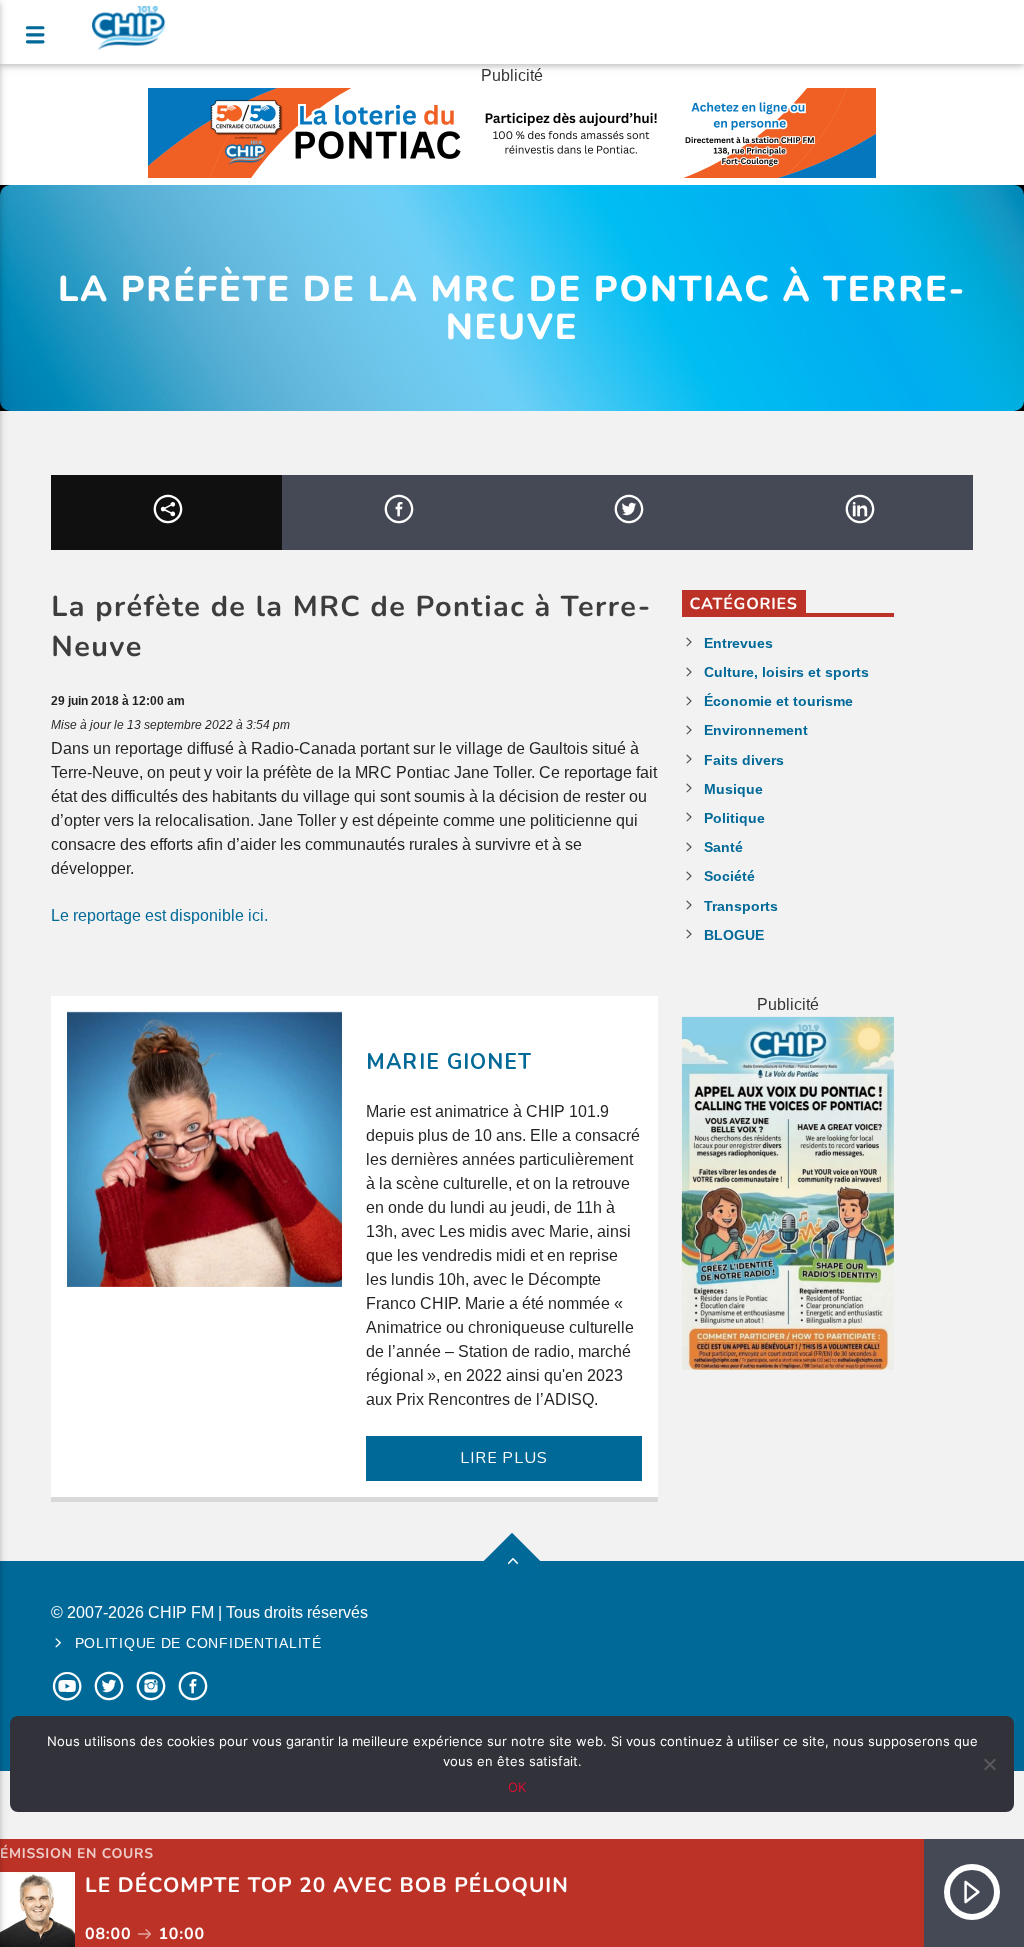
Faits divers (744, 760)
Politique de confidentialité (198, 1643)
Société (729, 876)
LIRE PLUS (503, 1458)
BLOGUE (734, 935)
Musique (733, 789)
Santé (723, 847)
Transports (741, 906)
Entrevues (738, 643)
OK (517, 1787)
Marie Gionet (448, 1062)
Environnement (756, 730)
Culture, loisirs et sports (786, 672)
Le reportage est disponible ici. (159, 915)
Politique (734, 818)
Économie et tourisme (778, 701)
